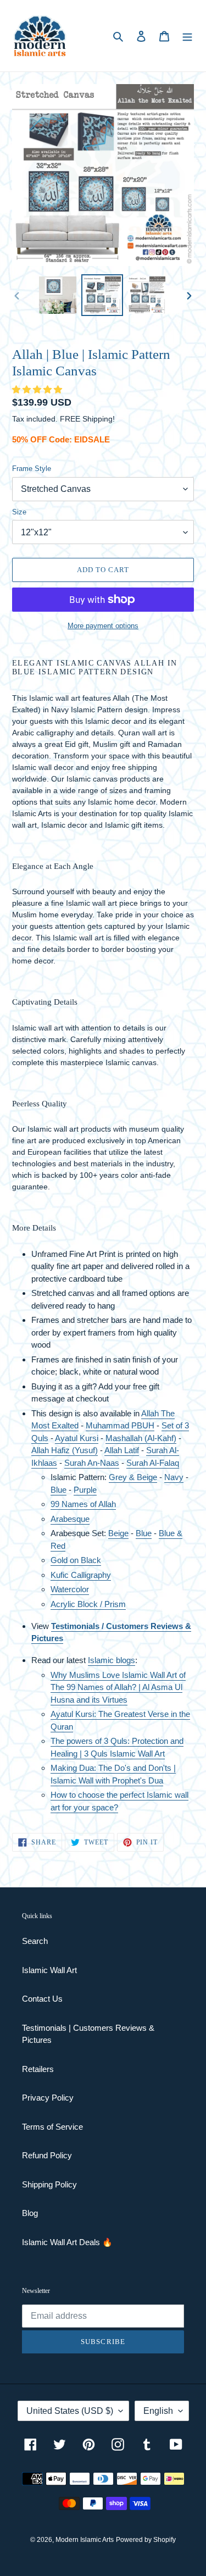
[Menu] (187, 36)
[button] (38, 389)
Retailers (38, 2069)
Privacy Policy (48, 2098)
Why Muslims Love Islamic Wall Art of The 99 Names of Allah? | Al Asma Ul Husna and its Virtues (118, 1687)
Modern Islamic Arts (85, 2540)
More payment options (103, 626)
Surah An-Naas (92, 1463)
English (158, 2411)
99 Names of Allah (83, 1504)
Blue (59, 1490)
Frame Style (32, 469)
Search (35, 1941)
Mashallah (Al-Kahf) (141, 1438)
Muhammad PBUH (120, 1425)
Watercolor (70, 1589)
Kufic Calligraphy (81, 1575)
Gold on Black (76, 1560)
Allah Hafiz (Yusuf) (65, 1450)
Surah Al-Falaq (153, 1463)
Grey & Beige (133, 1477)
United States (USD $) (70, 2411)
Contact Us (42, 1999)
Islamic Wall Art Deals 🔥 (67, 2242)
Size (19, 512)
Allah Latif (122, 1450)
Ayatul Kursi (77, 1438)
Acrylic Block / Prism (88, 1604)
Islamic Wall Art (49, 1970)
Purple (85, 1490)
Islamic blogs (112, 1660)
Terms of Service (52, 2127)
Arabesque (70, 1519)
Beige (118, 1533)
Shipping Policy (49, 2184)
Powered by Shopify (146, 2540)
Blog (30, 2213)
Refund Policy (47, 2155)
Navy (174, 1477)
